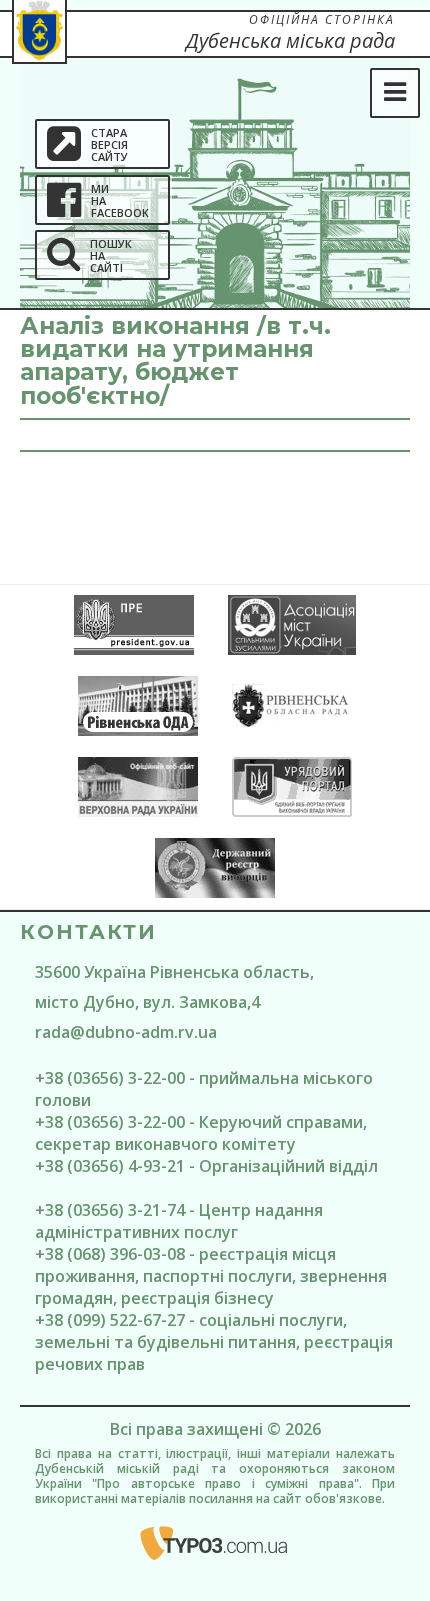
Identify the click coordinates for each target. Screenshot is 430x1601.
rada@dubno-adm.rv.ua (126, 1032)
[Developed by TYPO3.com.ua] (215, 1543)
